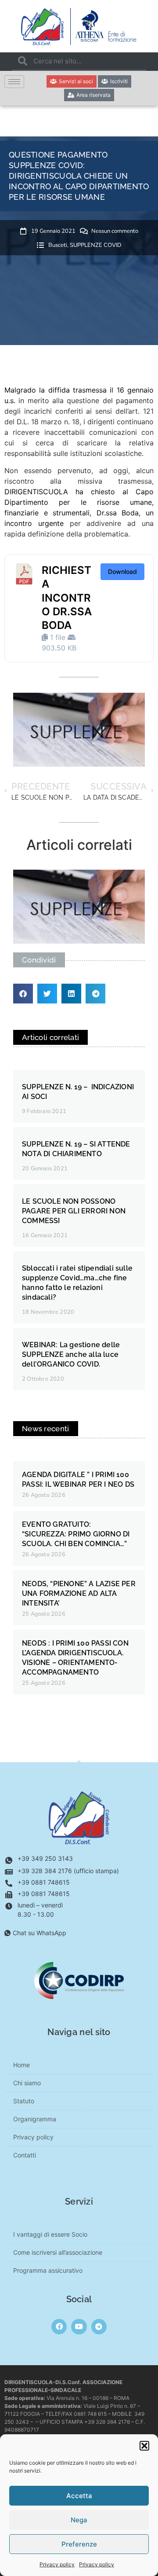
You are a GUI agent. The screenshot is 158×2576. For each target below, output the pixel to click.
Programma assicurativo (48, 2270)
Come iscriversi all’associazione (58, 2252)
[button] (144, 2446)
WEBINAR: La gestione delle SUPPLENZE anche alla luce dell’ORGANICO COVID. (71, 1354)
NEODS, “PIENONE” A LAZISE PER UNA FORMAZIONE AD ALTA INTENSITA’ (79, 1593)
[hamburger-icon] (14, 82)
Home (22, 2065)
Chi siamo (27, 2083)
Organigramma (35, 2119)
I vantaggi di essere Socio (50, 2234)
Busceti (58, 245)
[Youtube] (79, 2327)
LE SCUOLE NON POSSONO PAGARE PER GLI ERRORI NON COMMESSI (74, 1211)
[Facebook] (59, 2327)
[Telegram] (99, 2327)
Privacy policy (57, 2564)
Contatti (25, 2155)
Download (122, 571)
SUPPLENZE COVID (96, 245)
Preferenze (79, 2544)
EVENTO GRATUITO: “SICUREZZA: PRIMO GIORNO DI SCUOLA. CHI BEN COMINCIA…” (76, 1534)
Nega (79, 2520)
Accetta (79, 2496)
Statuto (24, 2101)
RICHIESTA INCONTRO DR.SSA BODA (67, 598)
